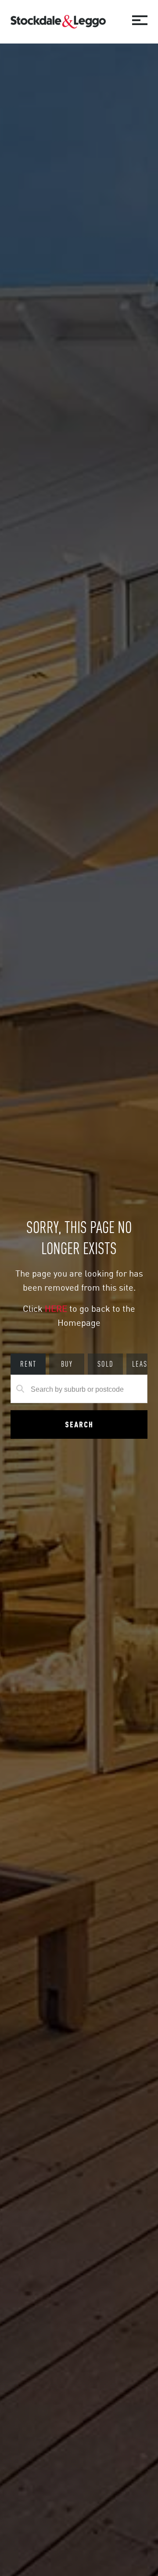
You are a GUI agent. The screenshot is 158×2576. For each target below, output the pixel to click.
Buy (67, 1364)
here (57, 1308)
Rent (28, 1364)
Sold (106, 1364)
